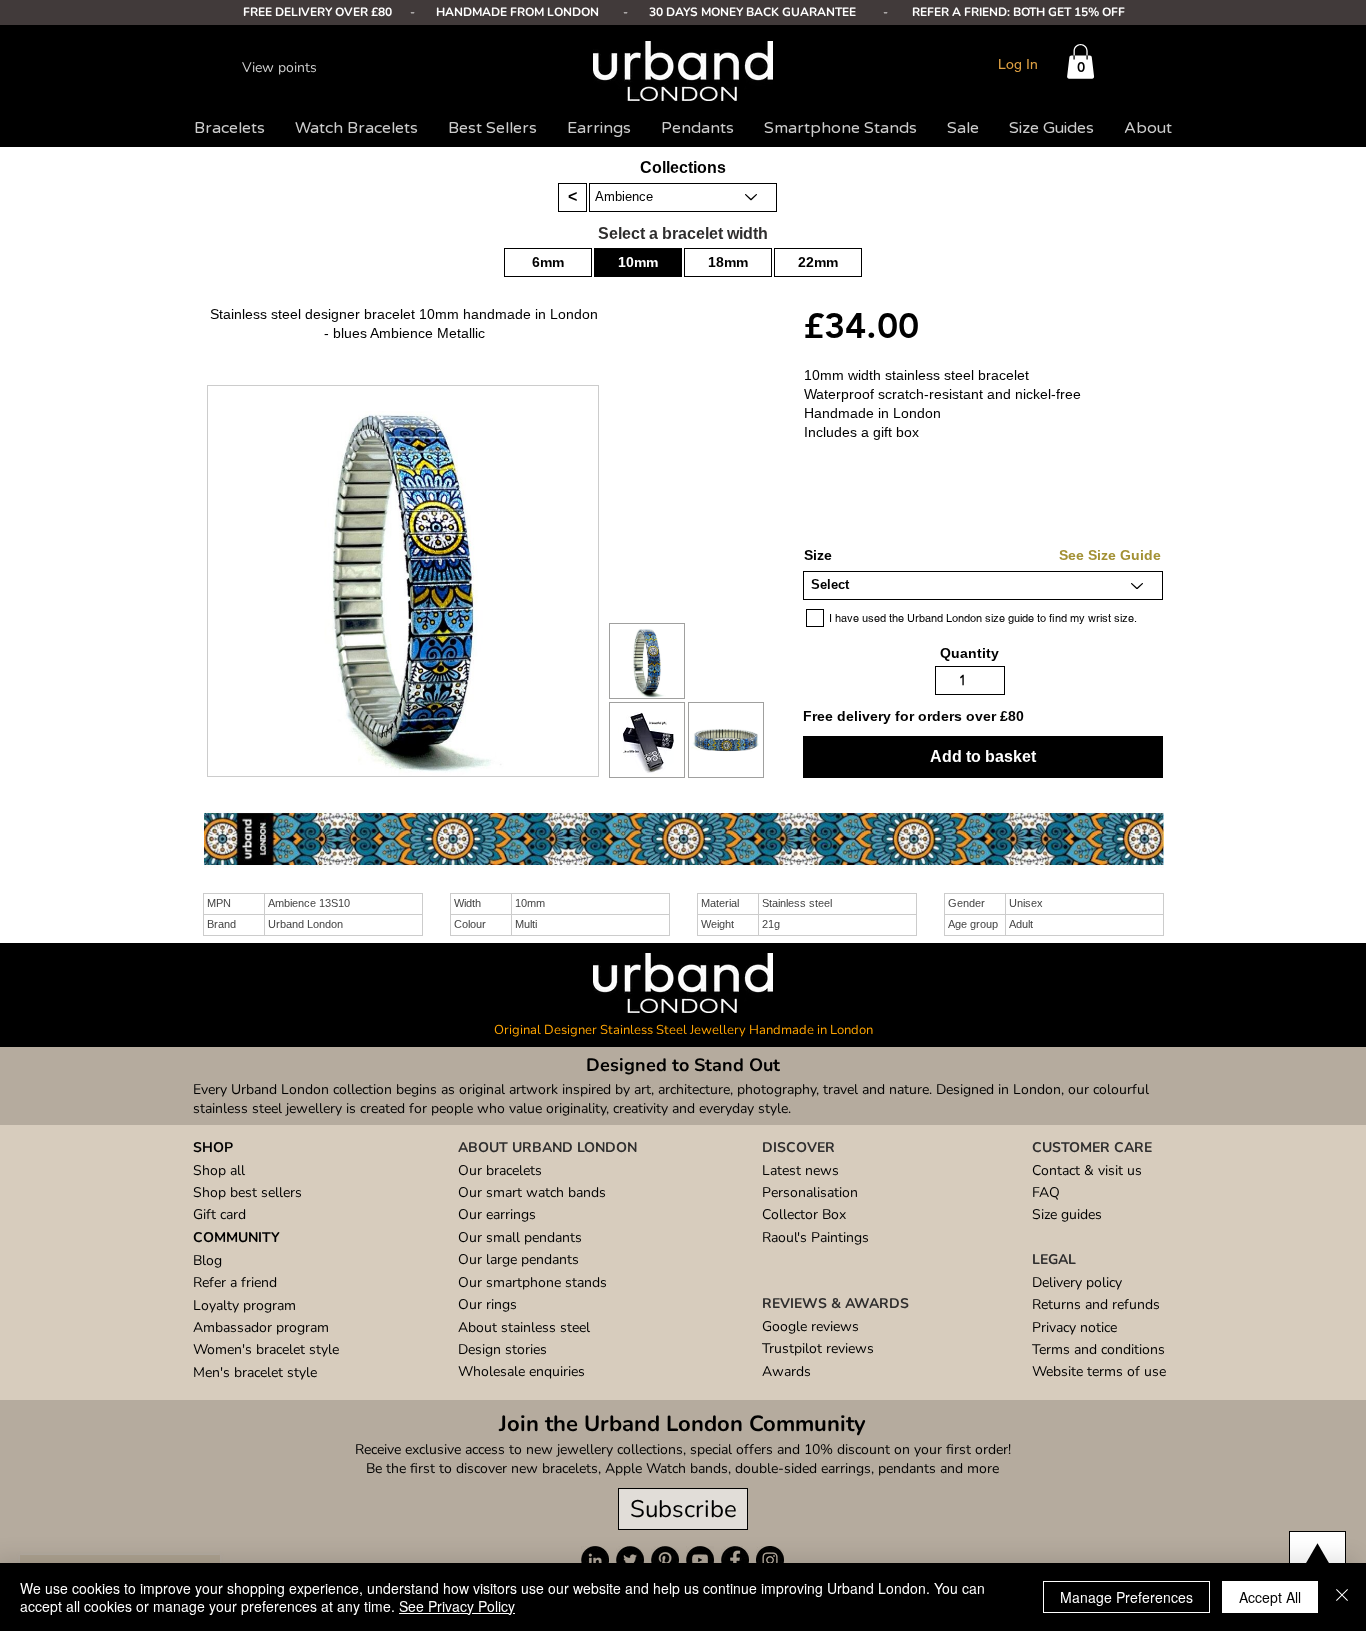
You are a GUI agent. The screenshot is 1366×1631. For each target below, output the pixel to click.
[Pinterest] (665, 1560)
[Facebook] (735, 1560)
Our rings (487, 1304)
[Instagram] (770, 1560)
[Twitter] (630, 1560)
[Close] (1342, 1597)
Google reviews (810, 1326)
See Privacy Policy (457, 1606)
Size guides (1067, 1214)
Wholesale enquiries (521, 1371)
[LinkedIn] (595, 1560)
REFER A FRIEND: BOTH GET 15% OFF (1018, 12)
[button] (1080, 61)
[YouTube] (700, 1560)
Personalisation (810, 1192)
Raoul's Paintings (815, 1237)
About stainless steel (524, 1327)
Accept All (1270, 1597)
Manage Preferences (1126, 1597)
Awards (786, 1371)
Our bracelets (500, 1170)
